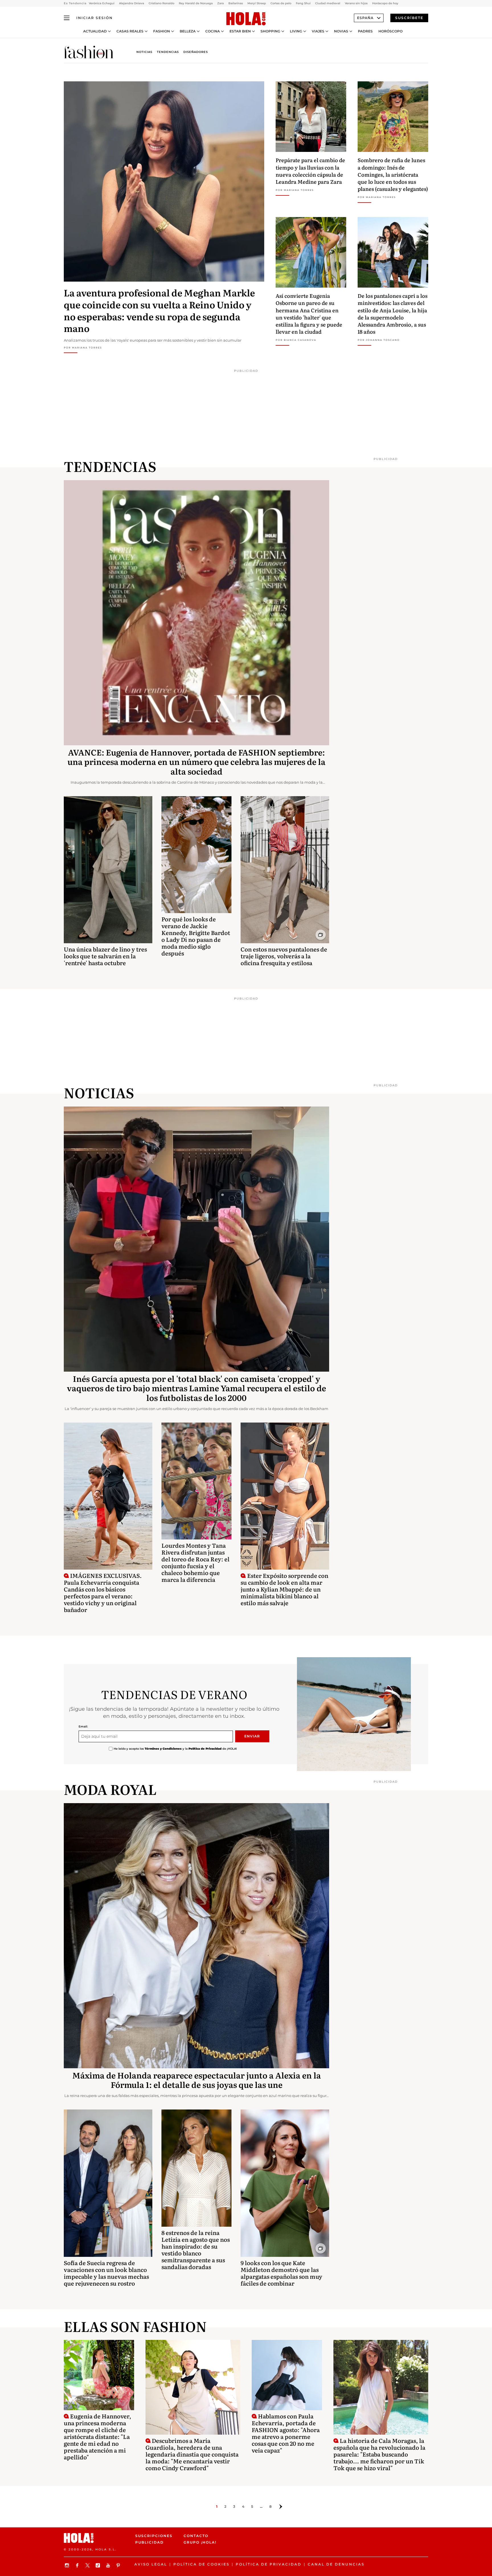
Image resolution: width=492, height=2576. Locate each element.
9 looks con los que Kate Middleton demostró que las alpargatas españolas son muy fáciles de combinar (281, 2273)
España (365, 18)
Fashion (162, 31)
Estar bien (240, 31)
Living (296, 31)
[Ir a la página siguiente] (281, 2507)
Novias (341, 31)
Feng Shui (303, 3)
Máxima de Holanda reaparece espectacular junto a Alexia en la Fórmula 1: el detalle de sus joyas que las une (197, 2080)
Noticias (144, 52)
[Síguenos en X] (88, 2565)
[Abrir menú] (67, 18)
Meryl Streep (257, 3)
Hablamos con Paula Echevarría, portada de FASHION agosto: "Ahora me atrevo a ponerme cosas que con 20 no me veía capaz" (286, 2433)
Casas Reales (130, 31)
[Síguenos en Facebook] (78, 2565)
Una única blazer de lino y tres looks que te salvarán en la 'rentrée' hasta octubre (105, 956)
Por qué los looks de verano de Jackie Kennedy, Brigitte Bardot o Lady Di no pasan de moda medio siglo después (196, 936)
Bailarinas (236, 3)
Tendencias (168, 52)
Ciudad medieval (328, 3)
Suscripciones (154, 2536)
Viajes (318, 31)
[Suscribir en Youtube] (109, 2565)
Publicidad (149, 2542)
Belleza (188, 31)
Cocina (213, 31)
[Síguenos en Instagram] (68, 2565)
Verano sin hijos (356, 3)
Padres (365, 31)
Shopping (270, 31)
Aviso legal (151, 2564)
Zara (221, 3)
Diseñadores (196, 52)
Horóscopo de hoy (385, 3)
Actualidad (95, 31)
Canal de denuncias (336, 2564)
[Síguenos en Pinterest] (119, 2565)
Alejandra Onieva (132, 3)
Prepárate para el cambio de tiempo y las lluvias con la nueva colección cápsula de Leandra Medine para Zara (310, 171)
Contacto (196, 2536)
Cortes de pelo (281, 3)
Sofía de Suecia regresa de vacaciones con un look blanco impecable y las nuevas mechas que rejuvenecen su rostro (106, 2273)
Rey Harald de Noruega (196, 3)
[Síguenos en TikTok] (99, 2565)
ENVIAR (252, 1736)
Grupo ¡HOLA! (200, 2542)
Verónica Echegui (102, 3)
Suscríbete (409, 18)
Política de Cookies (201, 2564)
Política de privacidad (269, 2564)
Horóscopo (390, 31)
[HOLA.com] (246, 19)
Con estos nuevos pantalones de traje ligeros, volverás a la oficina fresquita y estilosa (284, 956)
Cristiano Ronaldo (161, 3)
